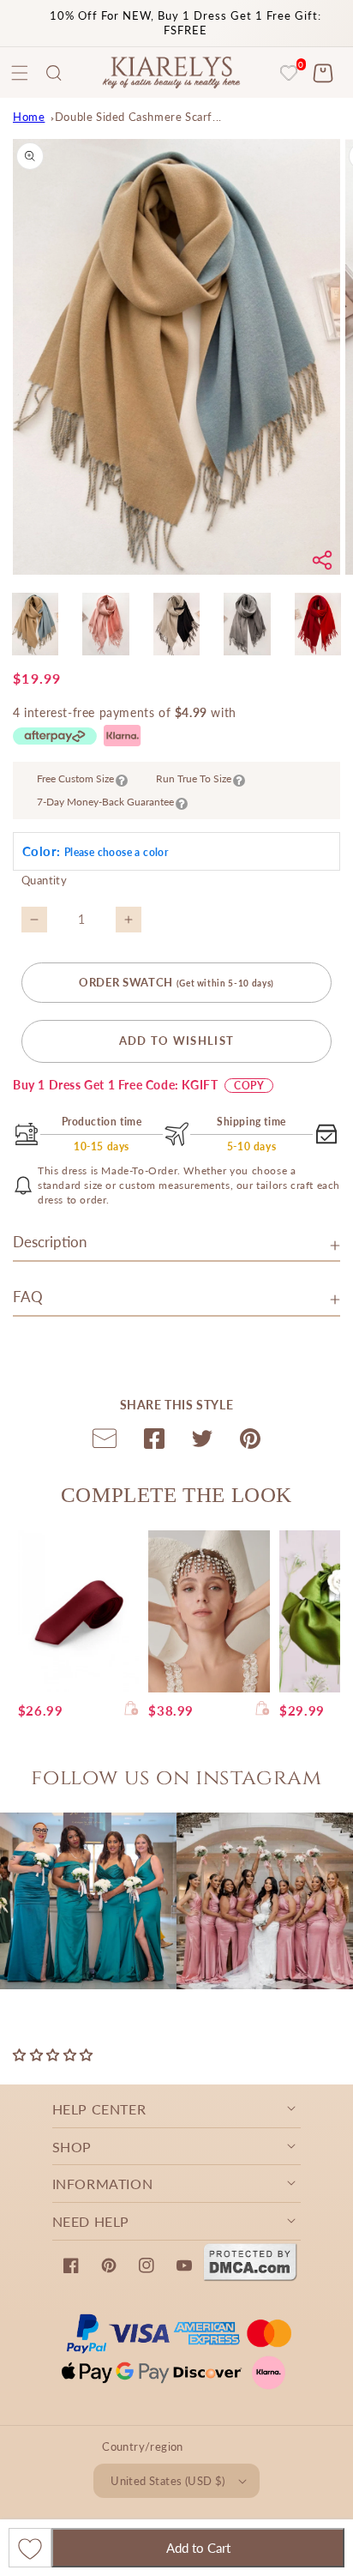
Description (50, 1242)
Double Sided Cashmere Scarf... (138, 117)
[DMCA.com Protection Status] (250, 2277)
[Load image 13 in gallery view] (318, 624)
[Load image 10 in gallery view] (105, 624)
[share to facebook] (154, 1442)
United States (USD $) (168, 2481)
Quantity (44, 880)
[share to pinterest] (250, 1442)
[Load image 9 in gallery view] (35, 624)
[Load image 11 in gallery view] (176, 624)
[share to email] (105, 1442)
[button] (54, 73)
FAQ (28, 1297)
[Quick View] (132, 1710)
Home (29, 117)
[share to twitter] (202, 1442)
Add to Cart (198, 2548)
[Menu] (20, 73)
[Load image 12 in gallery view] (247, 624)
